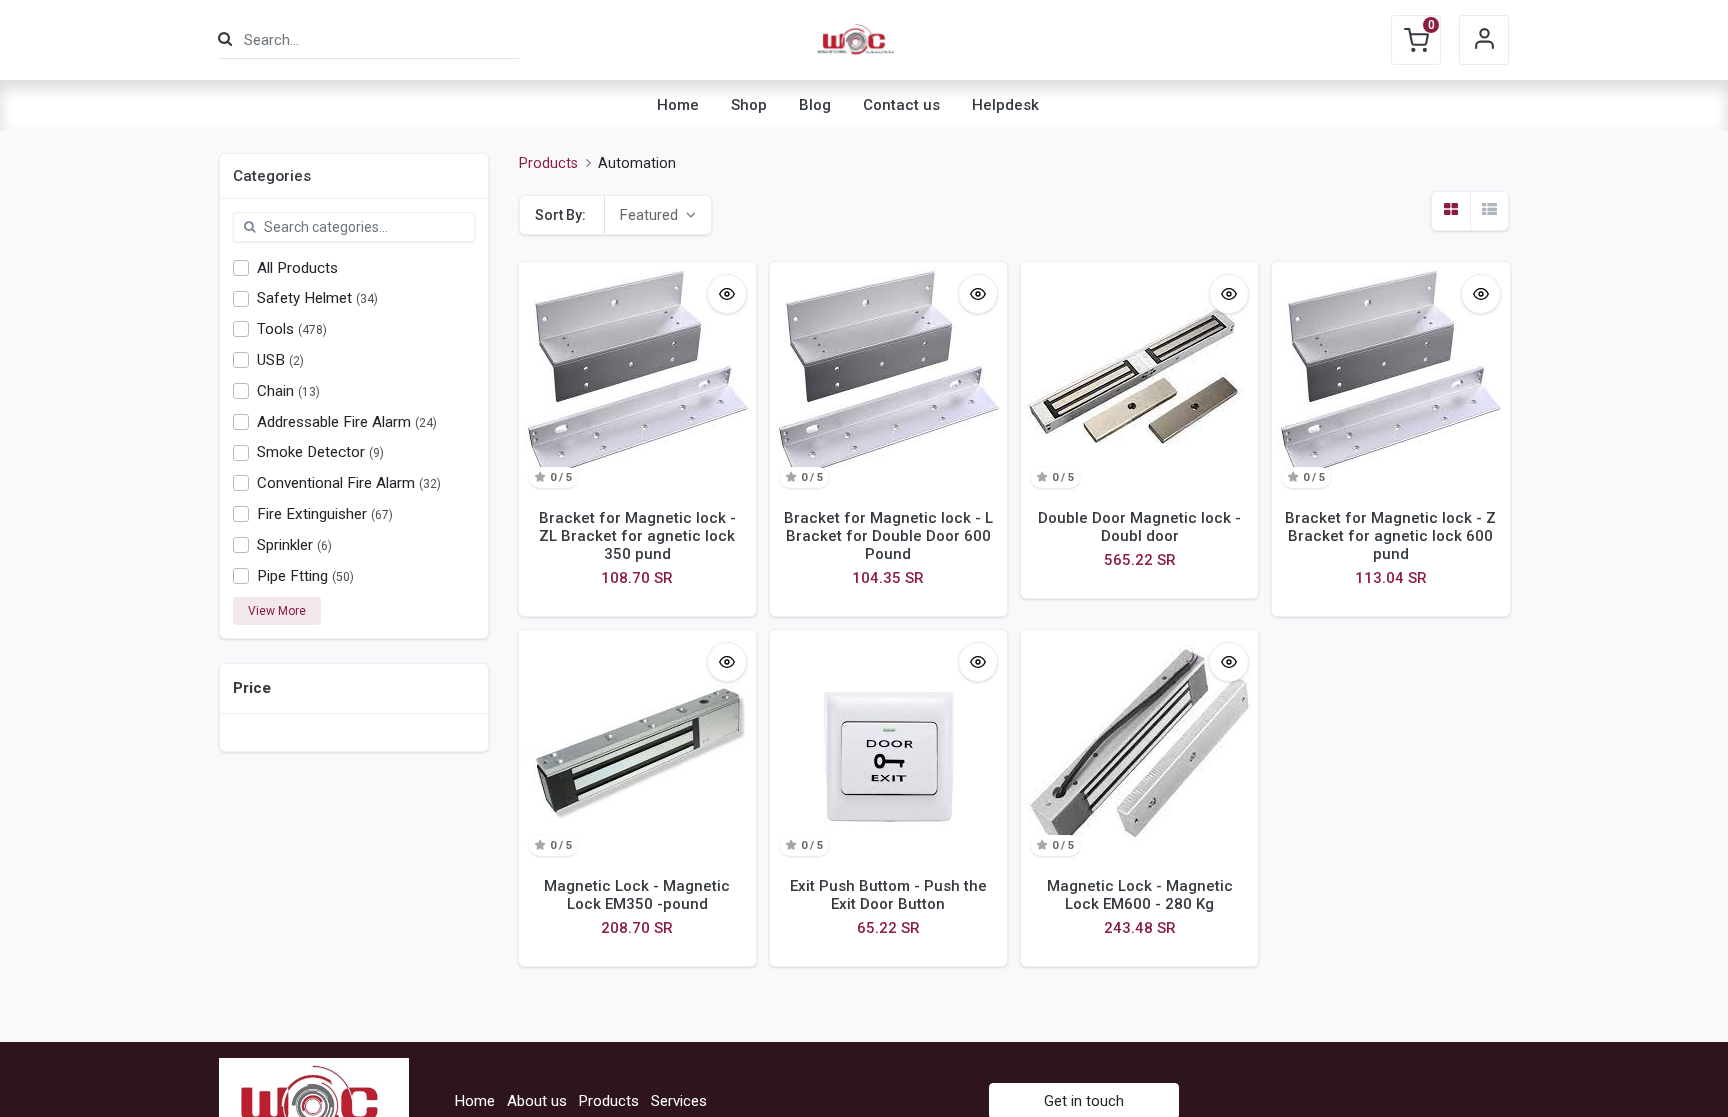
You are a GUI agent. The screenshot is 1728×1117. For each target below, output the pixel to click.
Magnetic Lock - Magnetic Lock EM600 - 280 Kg (1140, 895)
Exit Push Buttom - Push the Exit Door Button (888, 895)
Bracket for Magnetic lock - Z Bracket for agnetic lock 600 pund (1390, 536)
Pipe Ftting (292, 576)
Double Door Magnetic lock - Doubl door (1139, 527)
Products (548, 163)
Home (475, 1101)
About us (537, 1101)
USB (271, 360)
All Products (297, 268)
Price (252, 688)
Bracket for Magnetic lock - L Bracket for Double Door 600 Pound (888, 536)
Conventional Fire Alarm (336, 483)
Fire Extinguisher (312, 514)
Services (679, 1101)
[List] (1489, 211)
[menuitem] (678, 105)
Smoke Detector (311, 452)
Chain (275, 391)
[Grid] (1451, 211)
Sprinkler (285, 545)
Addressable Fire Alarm (334, 422)
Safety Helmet (304, 298)
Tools (275, 329)
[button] (657, 215)
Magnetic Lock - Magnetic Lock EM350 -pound (637, 895)
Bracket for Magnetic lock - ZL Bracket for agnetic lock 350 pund (637, 536)
